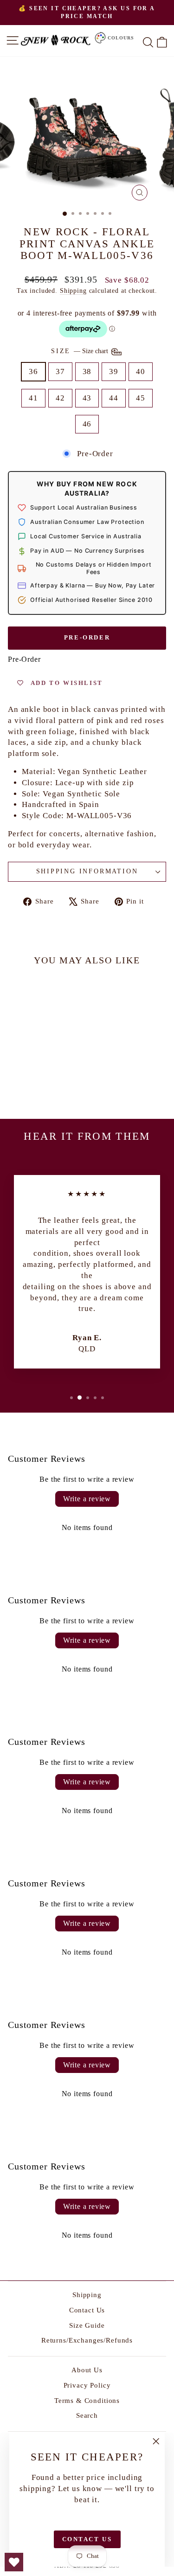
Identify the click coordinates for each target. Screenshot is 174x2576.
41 (33, 398)
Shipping (73, 291)
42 (60, 398)
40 (141, 371)
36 (33, 371)
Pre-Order (87, 637)
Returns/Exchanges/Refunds (87, 2340)
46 (87, 424)
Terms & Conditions (87, 2401)
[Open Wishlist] (14, 2562)
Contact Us (87, 2310)
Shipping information (87, 871)
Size (81, 351)
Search (87, 2415)
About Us (87, 2370)
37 (60, 371)
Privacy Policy (87, 2385)
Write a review (87, 1499)
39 (114, 371)
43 (87, 398)
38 (87, 371)
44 (114, 398)
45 (141, 398)
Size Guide (87, 2325)
